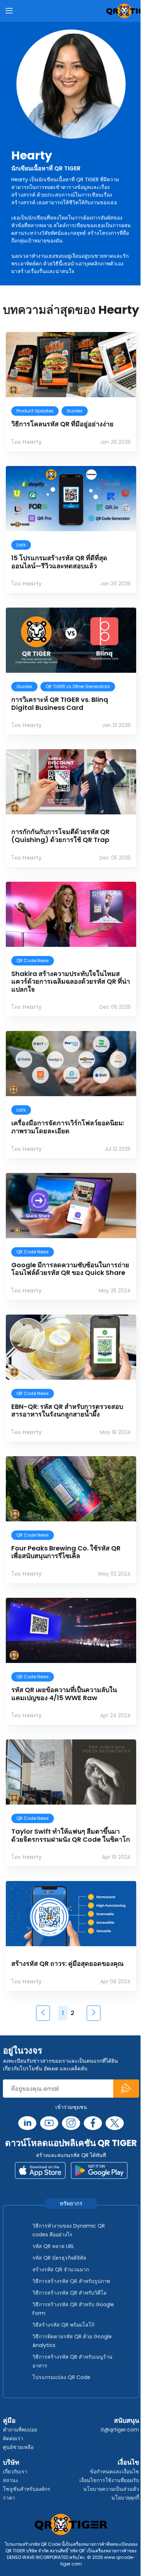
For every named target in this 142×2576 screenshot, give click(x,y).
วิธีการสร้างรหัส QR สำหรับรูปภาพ (71, 2281)
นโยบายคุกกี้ (125, 2498)
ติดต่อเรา (13, 2438)
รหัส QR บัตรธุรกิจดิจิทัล (59, 2258)
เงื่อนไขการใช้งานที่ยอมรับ (109, 2480)
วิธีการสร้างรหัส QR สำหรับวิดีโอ (69, 2293)
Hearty (32, 155)
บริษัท (11, 2462)
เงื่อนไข (128, 2462)
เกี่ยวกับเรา (15, 2472)
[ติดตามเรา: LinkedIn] (27, 2123)
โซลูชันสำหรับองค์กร (27, 2489)
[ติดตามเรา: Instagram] (71, 2123)
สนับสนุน (127, 2420)
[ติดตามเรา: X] (115, 2123)
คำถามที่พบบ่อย (20, 2430)
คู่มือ (9, 2420)
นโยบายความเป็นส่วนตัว (111, 2489)
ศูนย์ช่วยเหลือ (18, 2447)
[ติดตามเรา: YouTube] (49, 2123)
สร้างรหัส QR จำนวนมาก (61, 2269)
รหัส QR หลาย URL (53, 2246)
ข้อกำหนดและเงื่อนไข (115, 2472)
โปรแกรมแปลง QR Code (61, 2377)
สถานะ (11, 2480)
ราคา (9, 2498)
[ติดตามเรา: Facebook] (93, 2123)
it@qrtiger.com (120, 2430)
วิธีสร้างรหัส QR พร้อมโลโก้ (63, 2325)
